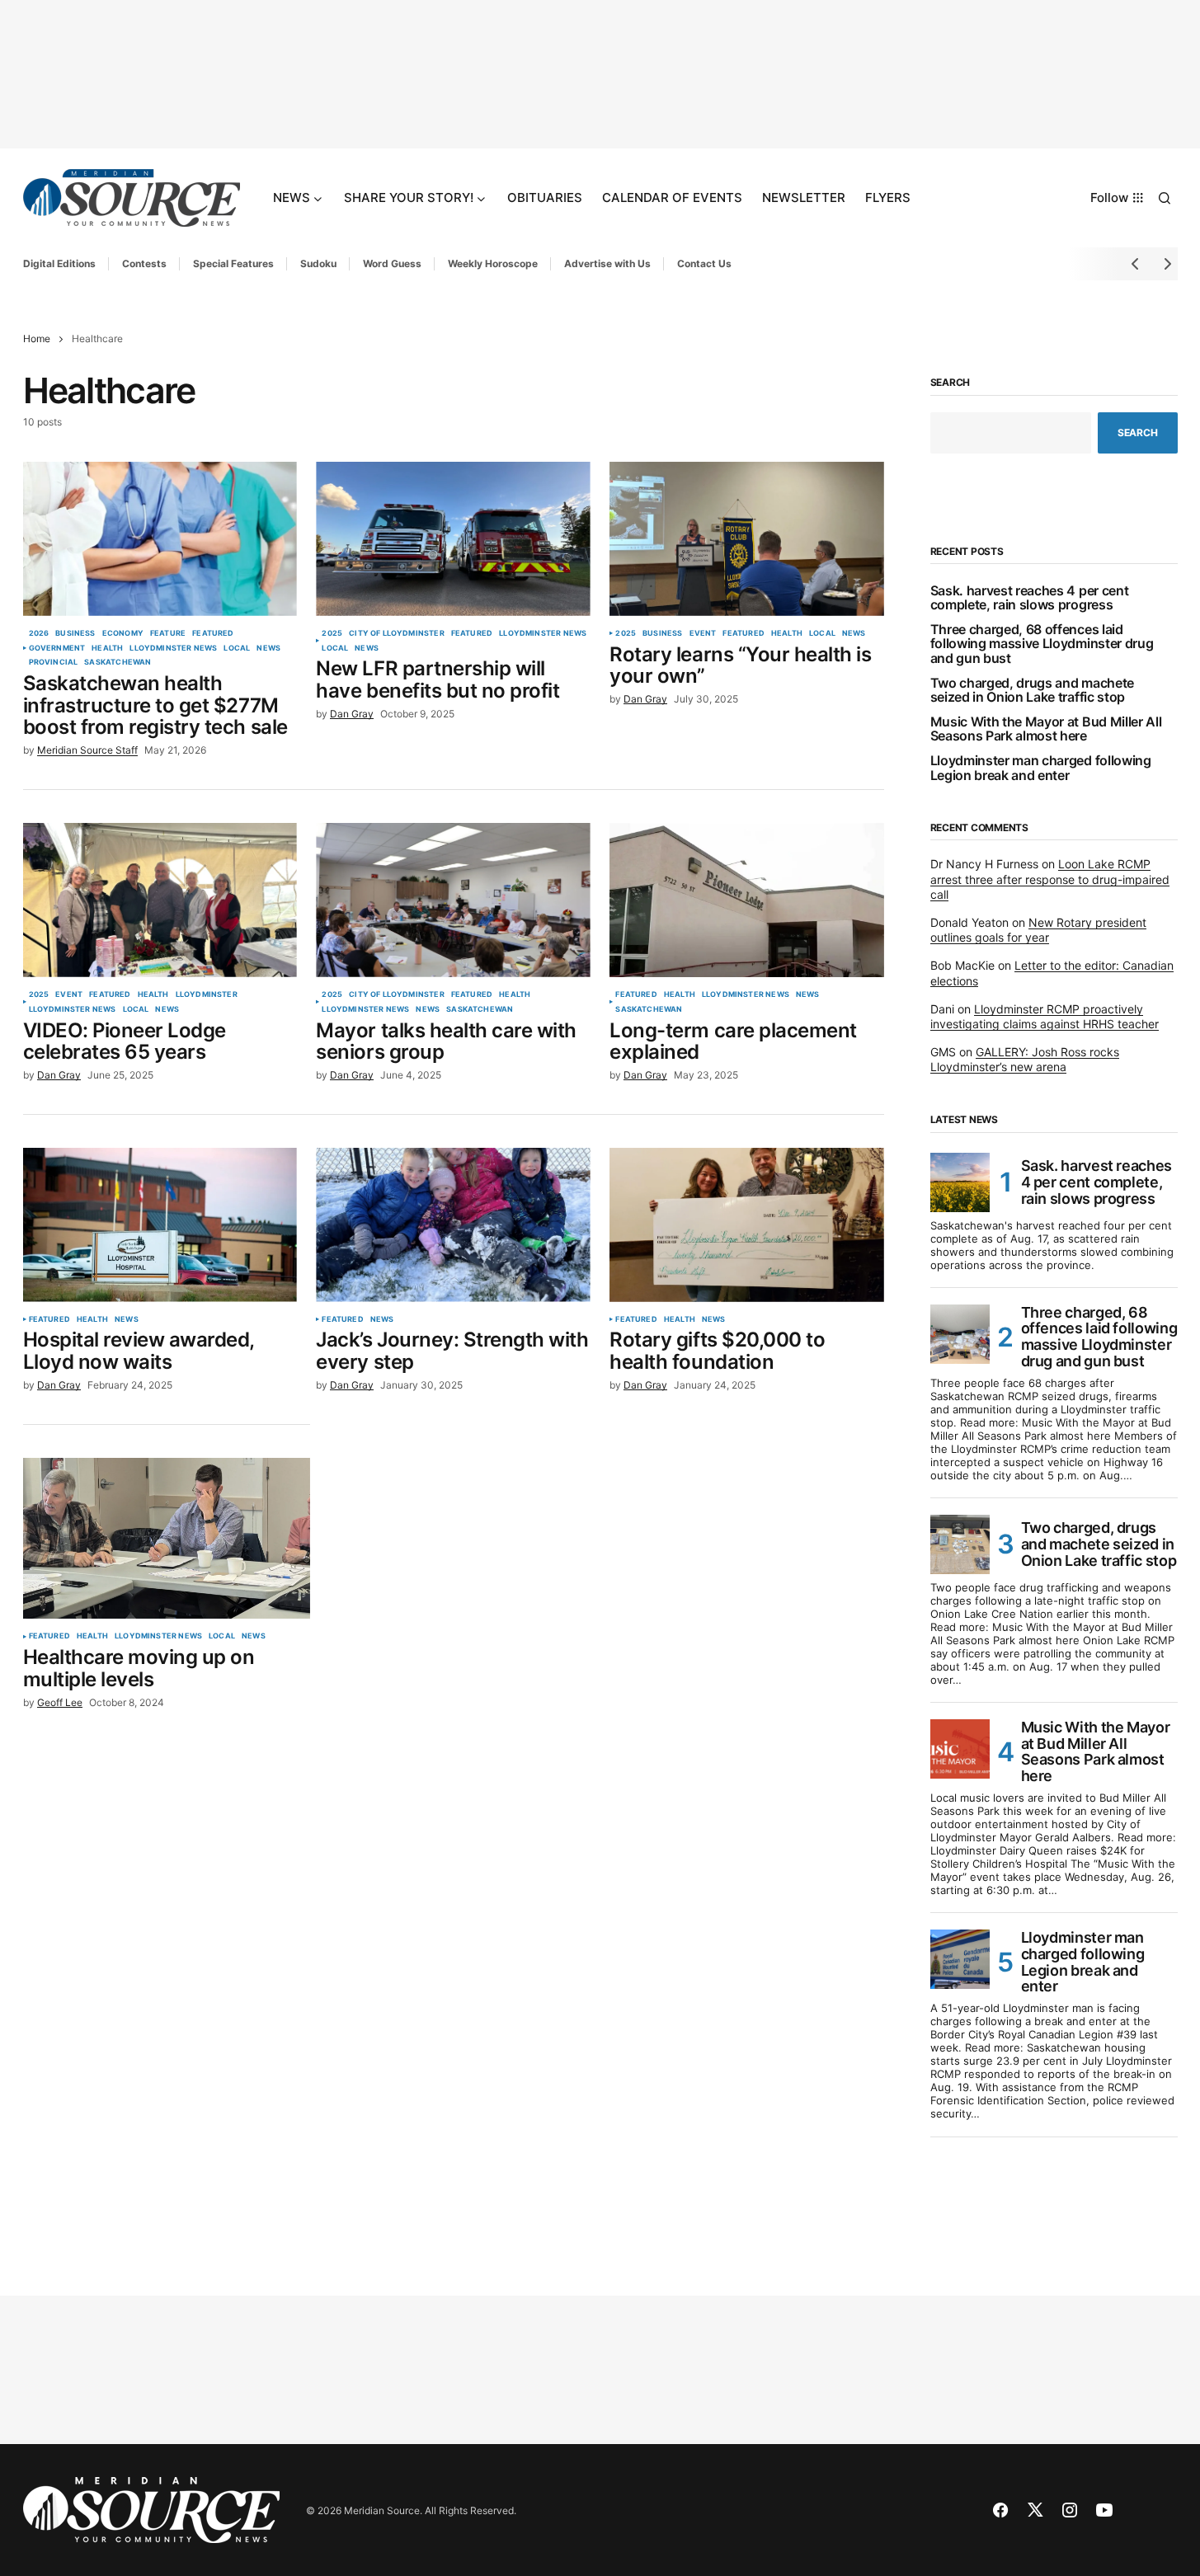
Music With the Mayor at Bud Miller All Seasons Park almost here (1046, 729)
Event (703, 633)
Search (951, 383)
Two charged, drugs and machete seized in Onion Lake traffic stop (1032, 691)
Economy (123, 633)
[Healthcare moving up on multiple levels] (167, 1539)
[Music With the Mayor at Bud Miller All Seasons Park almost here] (960, 1749)
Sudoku (318, 263)
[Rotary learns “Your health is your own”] (746, 539)
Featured (213, 633)
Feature (168, 633)
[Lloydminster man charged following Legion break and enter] (960, 1959)
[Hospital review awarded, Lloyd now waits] (160, 1225)
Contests (144, 263)
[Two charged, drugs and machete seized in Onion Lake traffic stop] (960, 1544)
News (268, 648)
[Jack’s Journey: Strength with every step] (453, 1225)
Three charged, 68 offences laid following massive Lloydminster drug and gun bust (1042, 644)
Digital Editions (59, 263)
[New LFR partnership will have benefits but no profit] (453, 539)
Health (107, 648)
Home (37, 338)
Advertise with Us (607, 263)
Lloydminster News (173, 648)
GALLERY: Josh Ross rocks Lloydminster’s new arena (1025, 1059)
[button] (1165, 198)
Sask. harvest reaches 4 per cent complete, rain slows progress (1030, 598)
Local (237, 648)
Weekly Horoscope (493, 263)
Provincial (54, 662)
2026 (39, 633)
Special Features (233, 263)
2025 (332, 633)
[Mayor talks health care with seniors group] (453, 900)
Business (75, 633)
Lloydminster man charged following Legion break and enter (1041, 768)
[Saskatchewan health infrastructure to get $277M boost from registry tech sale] (160, 539)
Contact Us (704, 263)
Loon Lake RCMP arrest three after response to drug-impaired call (1050, 879)
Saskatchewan (118, 662)
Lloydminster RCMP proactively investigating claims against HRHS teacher (1045, 1016)
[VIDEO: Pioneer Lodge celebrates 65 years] (160, 900)
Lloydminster (207, 994)
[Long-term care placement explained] (746, 900)
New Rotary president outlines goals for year (1038, 930)
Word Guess (392, 263)
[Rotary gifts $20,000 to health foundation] (746, 1225)
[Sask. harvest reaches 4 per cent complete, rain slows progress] (960, 1182)
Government (57, 648)
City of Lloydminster (397, 633)
